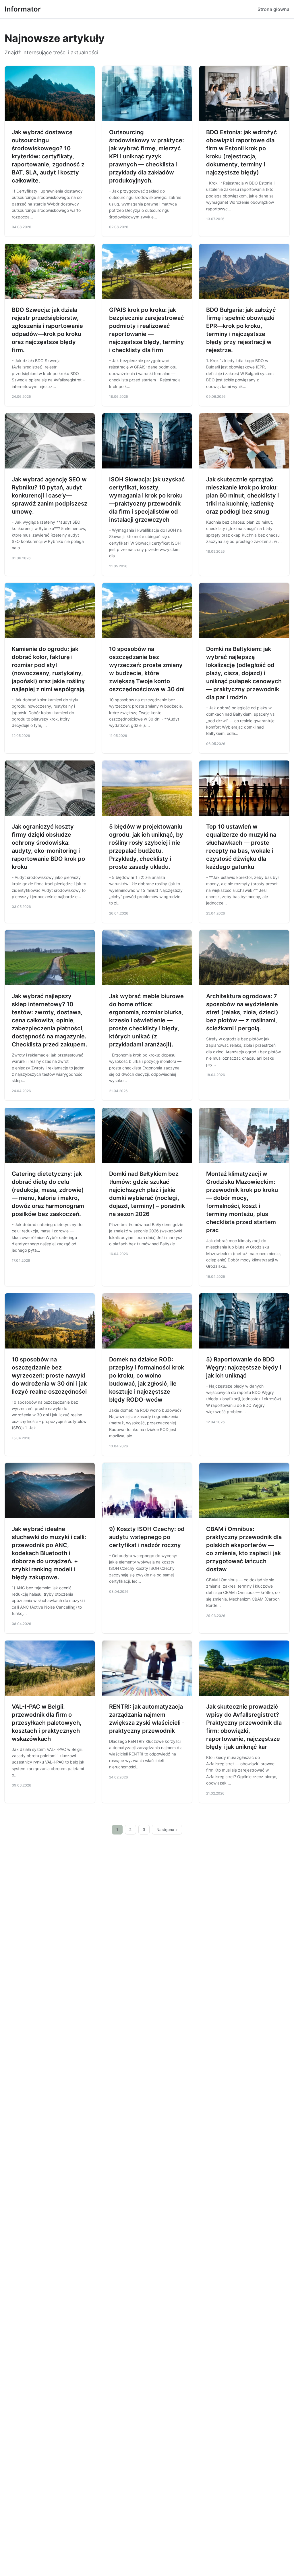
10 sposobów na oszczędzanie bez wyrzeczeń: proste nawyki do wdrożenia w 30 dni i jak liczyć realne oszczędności (49, 1376)
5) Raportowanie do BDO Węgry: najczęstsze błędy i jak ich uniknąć (244, 1367)
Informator (23, 9)
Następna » (167, 1830)
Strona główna (273, 9)
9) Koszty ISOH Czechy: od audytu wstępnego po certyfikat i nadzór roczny (147, 1537)
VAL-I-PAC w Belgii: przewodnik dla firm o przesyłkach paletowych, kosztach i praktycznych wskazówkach (47, 1723)
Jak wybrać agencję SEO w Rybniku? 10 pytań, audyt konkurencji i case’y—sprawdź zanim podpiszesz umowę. (50, 495)
